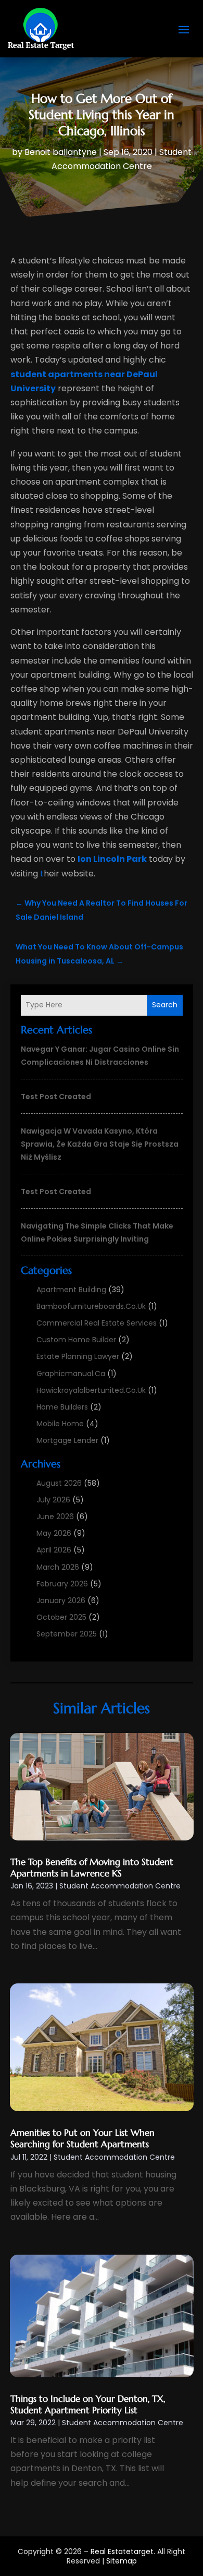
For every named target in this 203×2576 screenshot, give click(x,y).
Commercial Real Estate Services (97, 1323)
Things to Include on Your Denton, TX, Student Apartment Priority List (88, 2404)
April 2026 (54, 1550)
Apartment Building (71, 1290)
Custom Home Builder (76, 1340)
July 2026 (53, 1500)
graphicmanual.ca (71, 1374)
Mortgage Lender (67, 1440)
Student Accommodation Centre (120, 1886)
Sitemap (122, 2561)
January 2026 (61, 1600)
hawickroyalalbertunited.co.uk (91, 1390)
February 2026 (62, 1584)
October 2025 (61, 1617)
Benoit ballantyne (61, 152)
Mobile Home (60, 1424)
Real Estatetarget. (123, 2551)
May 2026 (54, 1533)
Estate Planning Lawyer (78, 1356)
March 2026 (58, 1567)
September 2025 (67, 1634)
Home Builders (62, 1407)
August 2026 (59, 1483)
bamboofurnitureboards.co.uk (91, 1306)
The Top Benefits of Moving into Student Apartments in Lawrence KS (92, 1868)
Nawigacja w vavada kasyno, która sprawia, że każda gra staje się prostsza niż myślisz (100, 1144)
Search (165, 1005)
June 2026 (55, 1516)
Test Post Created (56, 1097)
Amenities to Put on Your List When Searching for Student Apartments (83, 2138)
